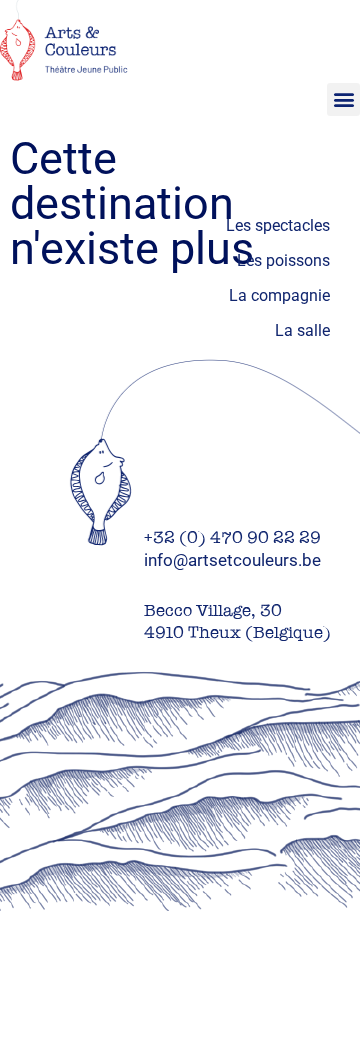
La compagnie (279, 295)
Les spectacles (278, 225)
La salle (302, 330)
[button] (343, 99)
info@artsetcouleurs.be (232, 560)
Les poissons (283, 260)
